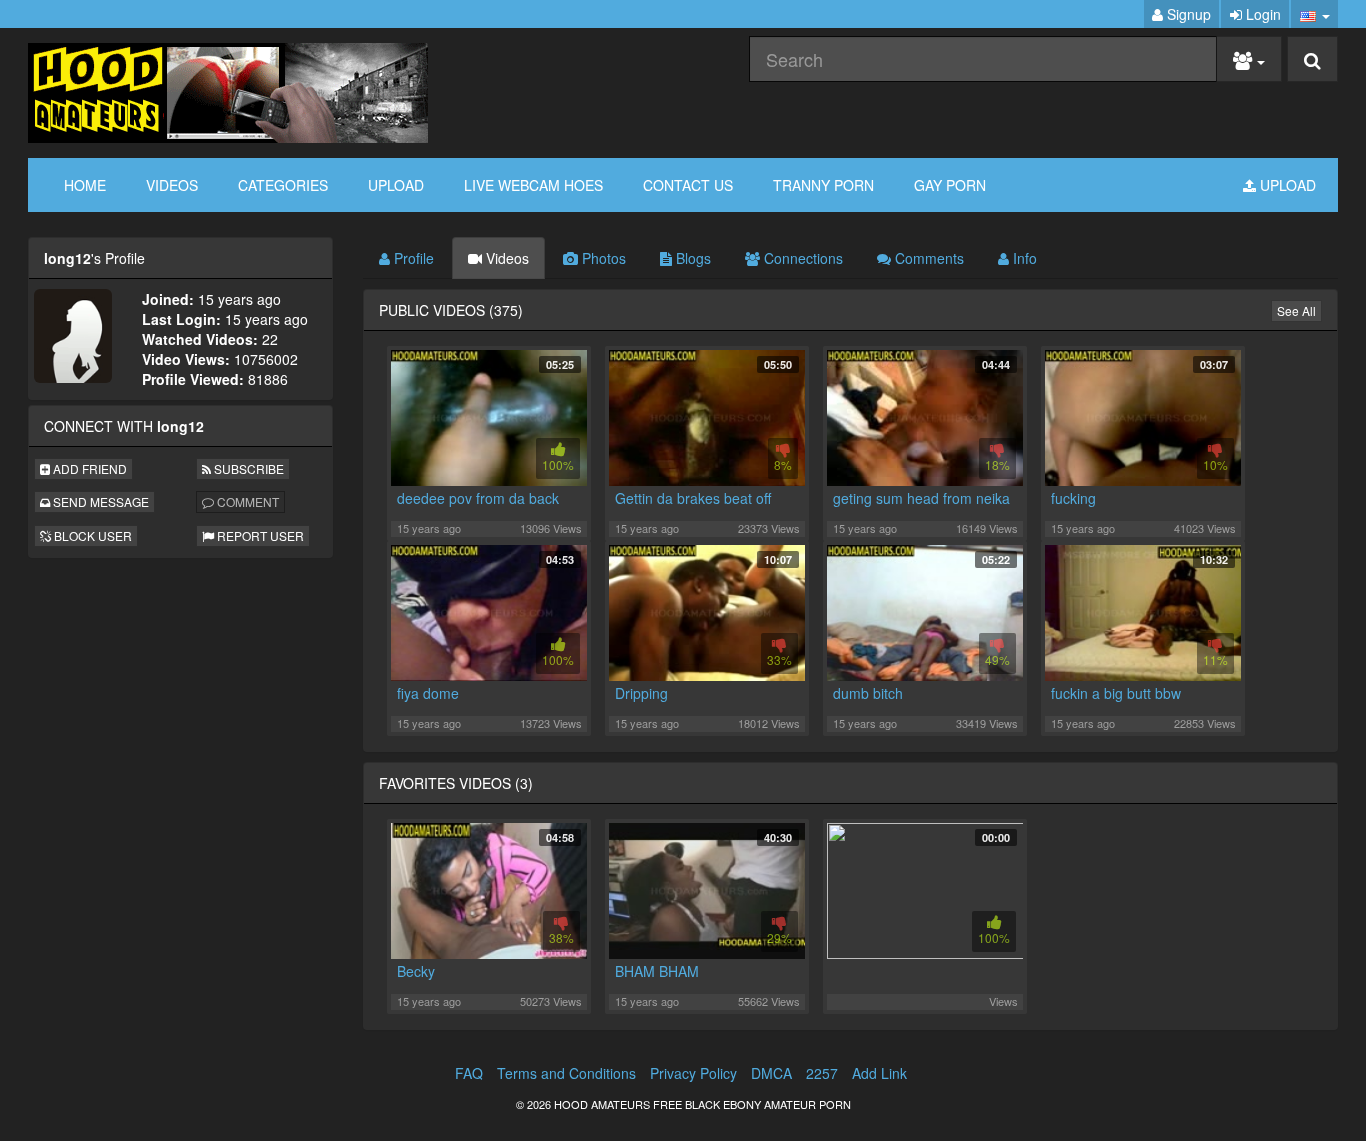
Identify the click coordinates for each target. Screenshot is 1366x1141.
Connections (801, 258)
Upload (396, 185)
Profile (412, 258)
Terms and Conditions (566, 1073)
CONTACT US (688, 185)
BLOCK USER (91, 535)
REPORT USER (259, 535)
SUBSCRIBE (247, 468)
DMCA (771, 1073)
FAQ (469, 1073)
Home (85, 185)
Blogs (691, 258)
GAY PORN (950, 185)
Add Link (879, 1073)
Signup (1187, 14)
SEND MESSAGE (99, 501)
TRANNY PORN (823, 185)
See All (1296, 310)
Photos (602, 258)
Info (1023, 258)
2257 (822, 1073)
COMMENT (246, 501)
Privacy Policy (693, 1073)
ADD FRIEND (88, 468)
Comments (927, 258)
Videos (172, 185)
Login (1261, 14)
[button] (1314, 14)
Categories (283, 185)
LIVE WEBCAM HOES (533, 185)
